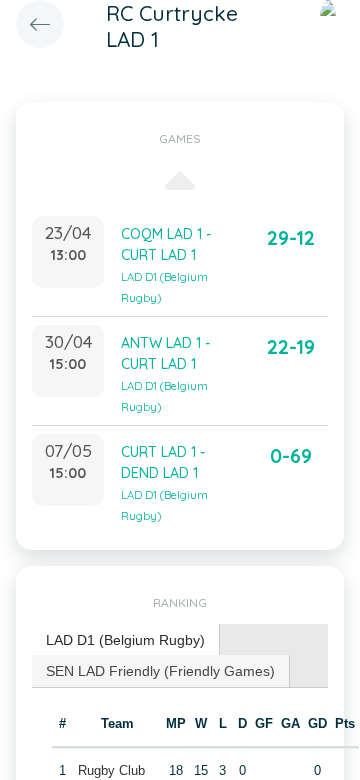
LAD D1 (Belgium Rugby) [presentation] (125, 640)
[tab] (126, 640)
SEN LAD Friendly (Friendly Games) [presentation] (160, 671)
